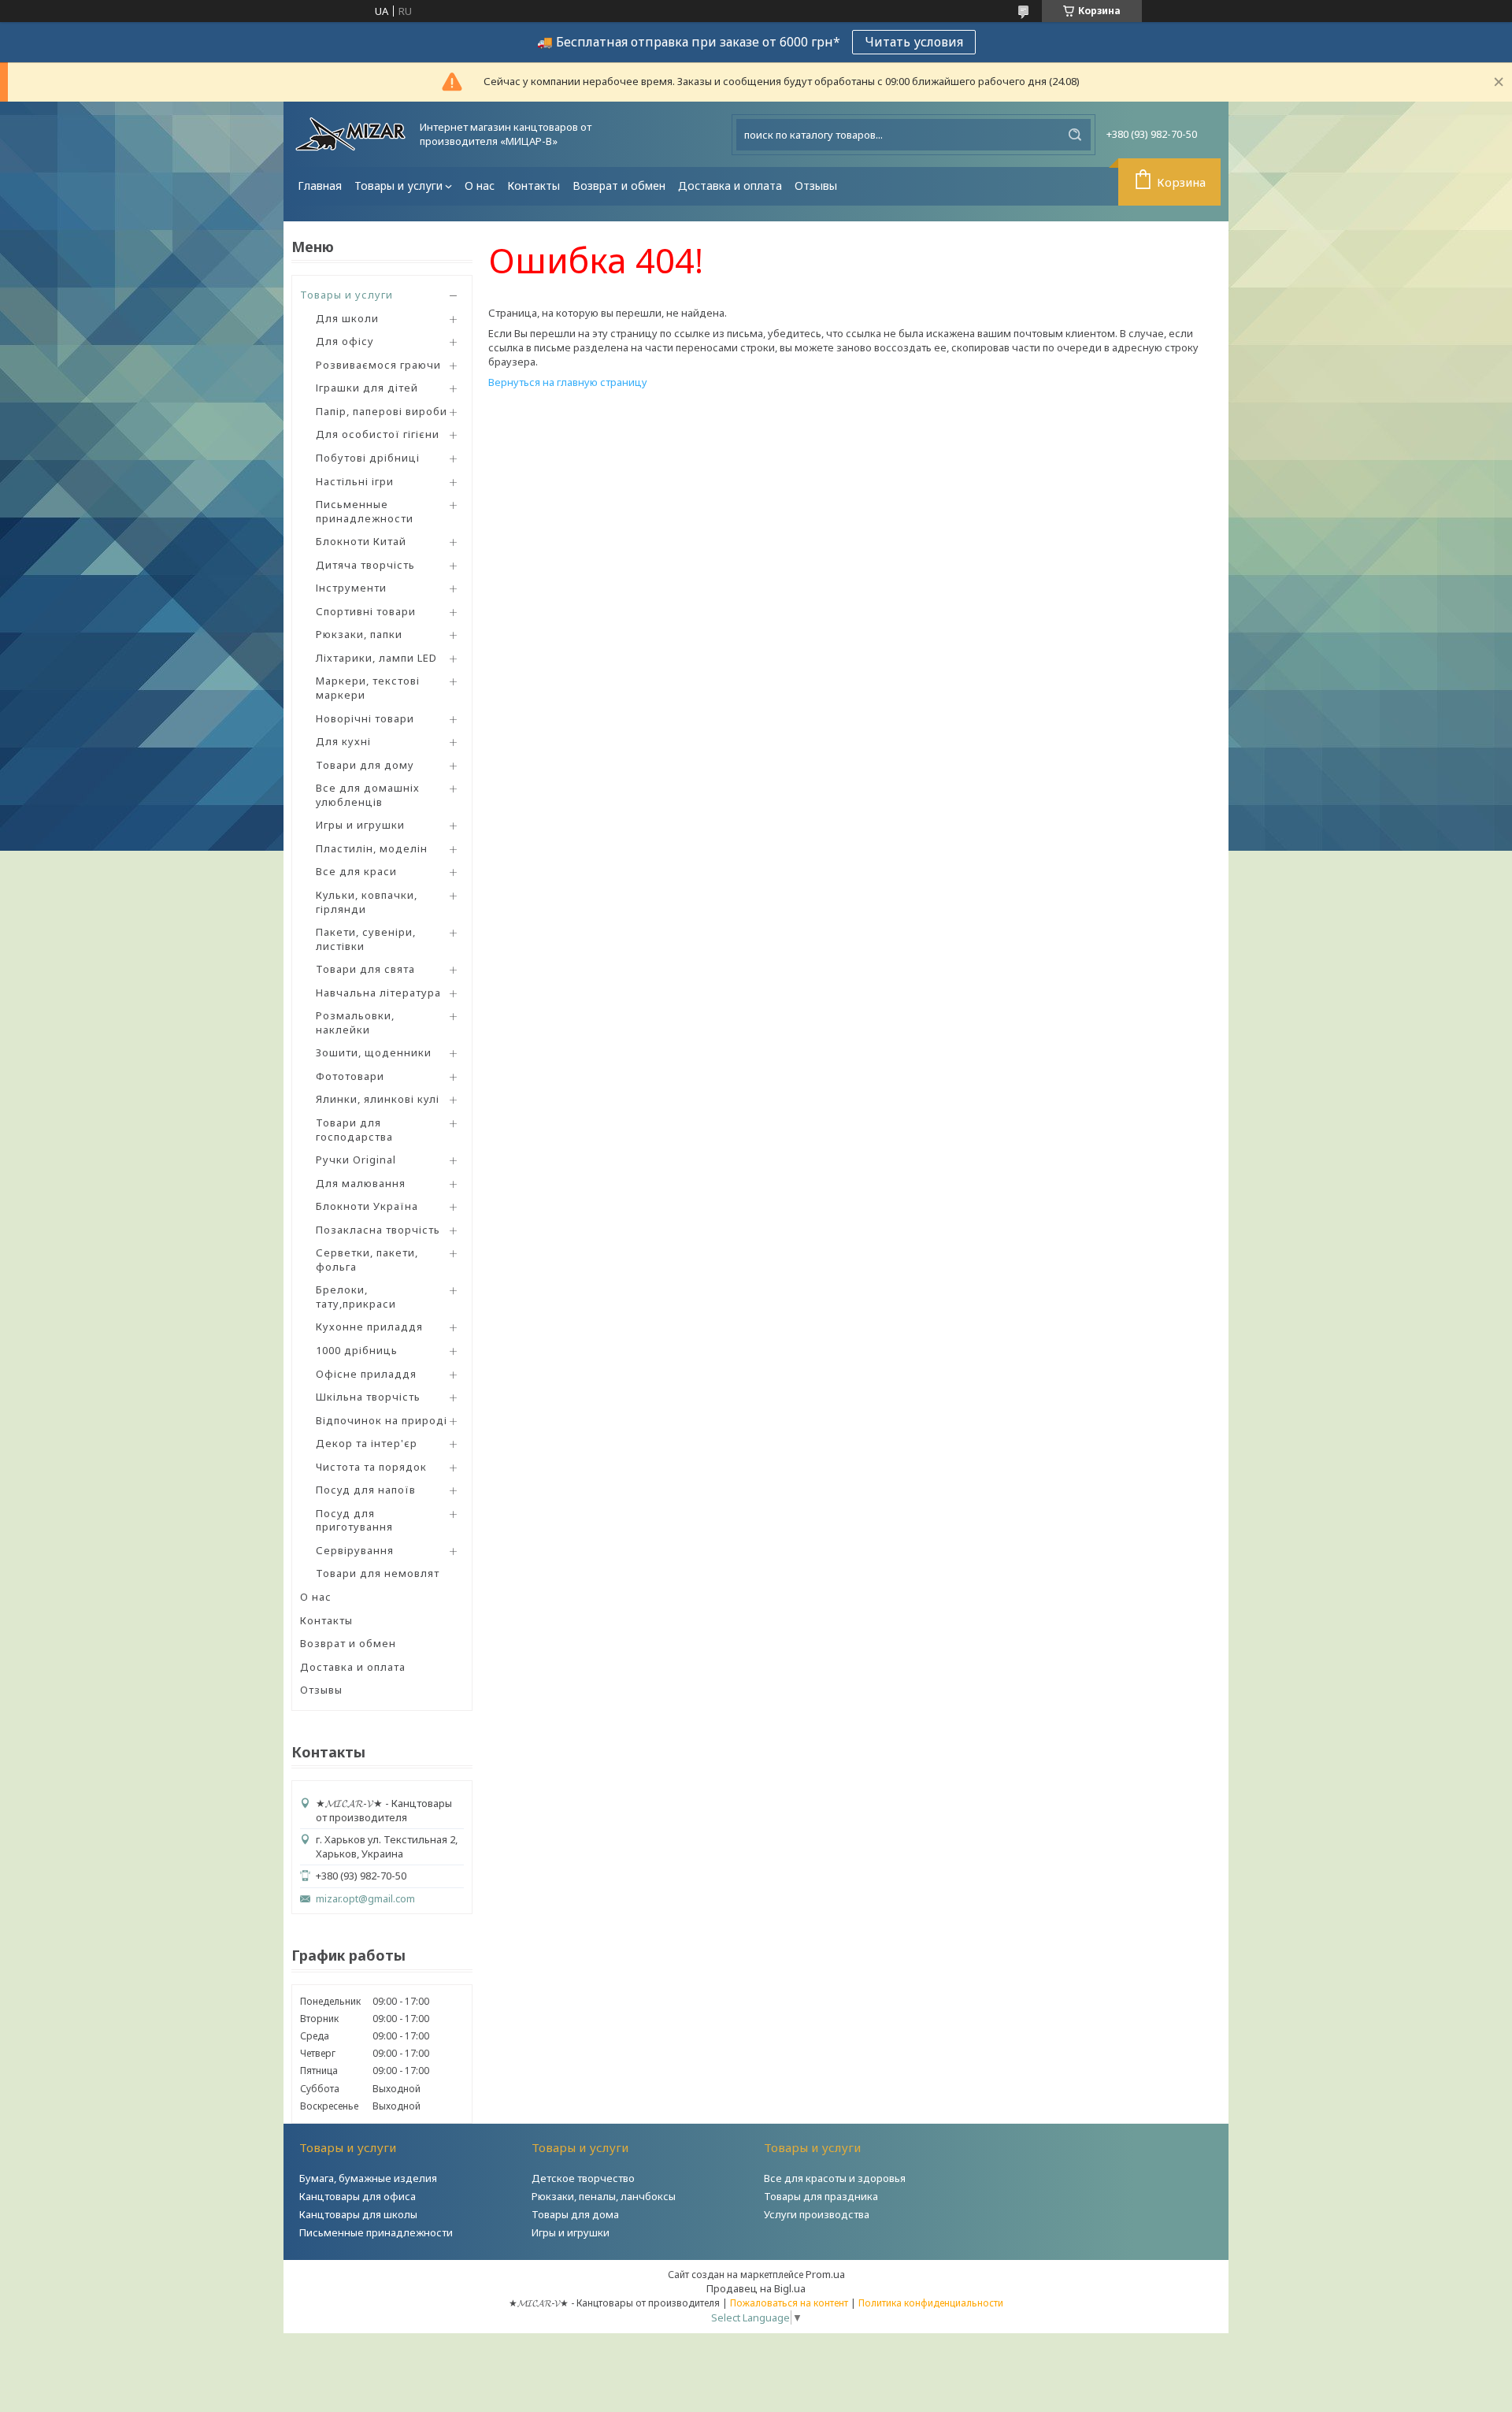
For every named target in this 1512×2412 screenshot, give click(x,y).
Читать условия (914, 42)
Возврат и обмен (619, 186)
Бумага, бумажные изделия (368, 2178)
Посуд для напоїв (366, 1490)
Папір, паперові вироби (382, 411)
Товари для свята (365, 969)
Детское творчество (583, 2178)
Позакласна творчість (378, 1230)
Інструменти (351, 588)
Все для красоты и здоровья (835, 2178)
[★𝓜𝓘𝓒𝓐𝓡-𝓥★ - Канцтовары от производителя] (350, 134)
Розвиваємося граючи (378, 365)
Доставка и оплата (730, 186)
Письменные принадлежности (365, 511)
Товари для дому (365, 765)
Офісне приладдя (366, 1374)
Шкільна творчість (368, 1397)
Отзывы (816, 186)
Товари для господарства (354, 1130)
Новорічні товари (365, 718)
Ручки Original (356, 1160)
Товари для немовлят (378, 1573)
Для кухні (343, 741)
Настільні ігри (355, 481)
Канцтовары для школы (358, 2214)
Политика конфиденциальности (931, 2303)
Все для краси (356, 871)
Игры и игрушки (360, 825)
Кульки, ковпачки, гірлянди (367, 902)
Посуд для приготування (354, 1520)
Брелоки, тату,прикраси (356, 1297)
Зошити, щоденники (374, 1052)
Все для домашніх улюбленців (368, 795)
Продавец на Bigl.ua (756, 2288)
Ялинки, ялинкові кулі (378, 1099)
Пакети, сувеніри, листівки (366, 939)
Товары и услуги (398, 186)
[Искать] (1075, 135)
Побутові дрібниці (368, 458)
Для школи (347, 318)
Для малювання (361, 1183)
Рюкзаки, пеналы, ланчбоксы (604, 2196)
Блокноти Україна (367, 1206)
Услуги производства (817, 2214)
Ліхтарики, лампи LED (376, 658)
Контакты (534, 186)
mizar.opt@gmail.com (365, 1899)
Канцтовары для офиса (358, 2196)
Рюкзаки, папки (359, 634)
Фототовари (350, 1076)
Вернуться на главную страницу (568, 382)
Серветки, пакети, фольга (367, 1260)
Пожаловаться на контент (789, 2303)
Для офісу (345, 341)
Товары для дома (575, 2214)
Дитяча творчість (365, 565)
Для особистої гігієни (378, 434)
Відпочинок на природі (382, 1420)
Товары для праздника (821, 2196)
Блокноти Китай (361, 541)
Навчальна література (378, 993)
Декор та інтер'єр (367, 1443)
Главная (320, 186)
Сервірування (355, 1550)
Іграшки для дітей (367, 388)
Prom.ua (825, 2274)
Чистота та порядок (371, 1467)
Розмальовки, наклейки (355, 1022)
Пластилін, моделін (372, 848)
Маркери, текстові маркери (368, 688)
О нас (480, 186)
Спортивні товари (366, 611)
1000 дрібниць (357, 1350)
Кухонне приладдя (369, 1327)
